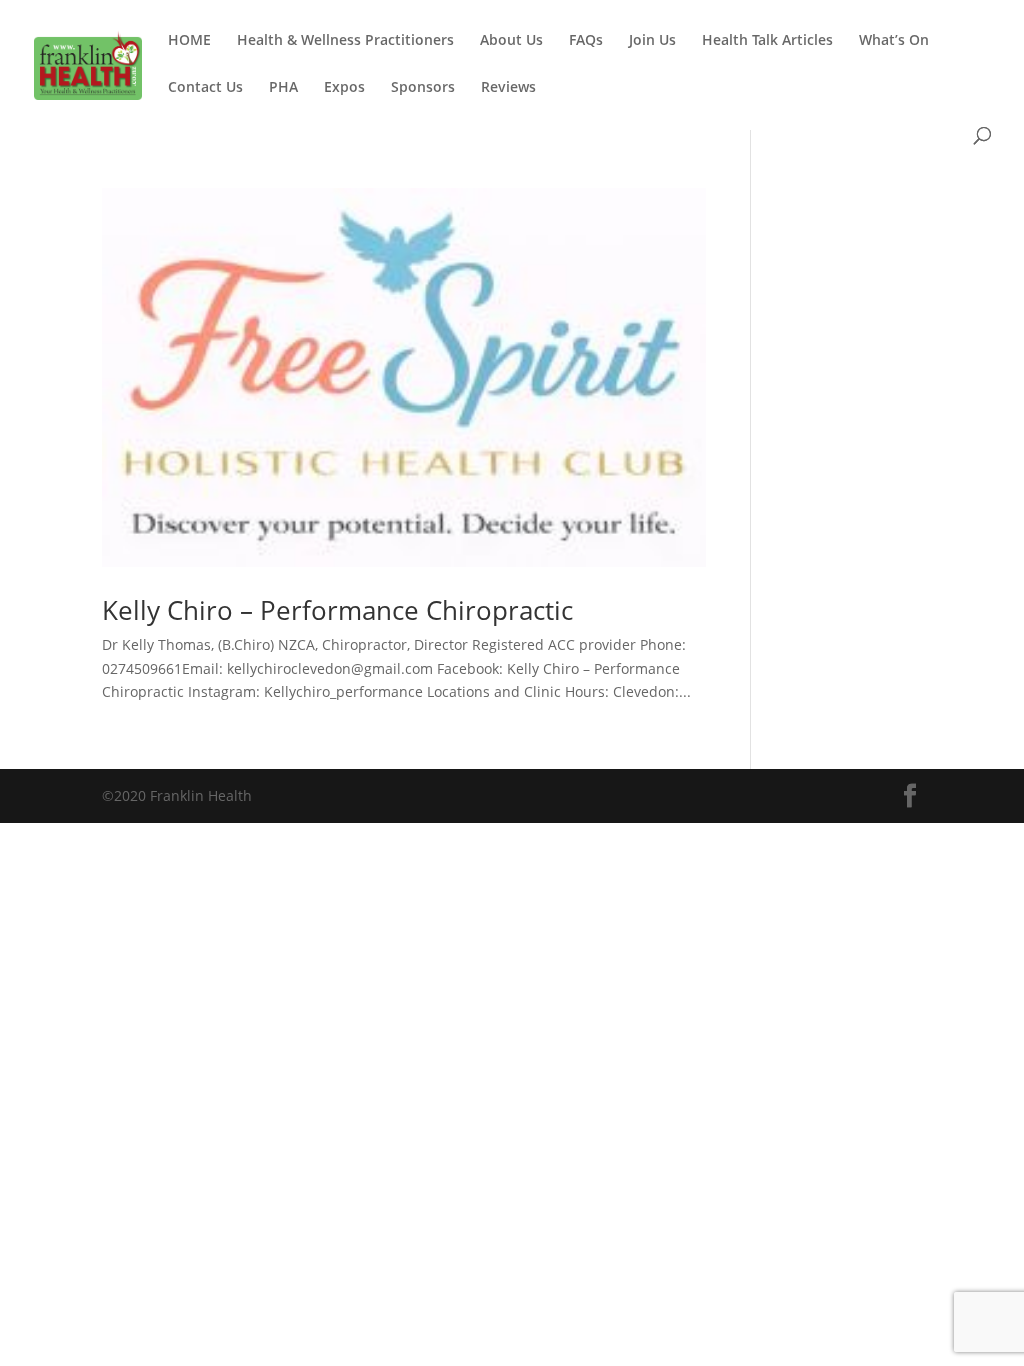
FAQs (586, 41)
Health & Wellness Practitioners (345, 41)
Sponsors (423, 88)
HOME (189, 41)
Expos (344, 88)
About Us (511, 41)
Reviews (508, 88)
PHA (283, 88)
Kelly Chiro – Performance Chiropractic (337, 610)
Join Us (652, 41)
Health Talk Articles (767, 41)
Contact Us (205, 88)
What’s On (894, 41)
